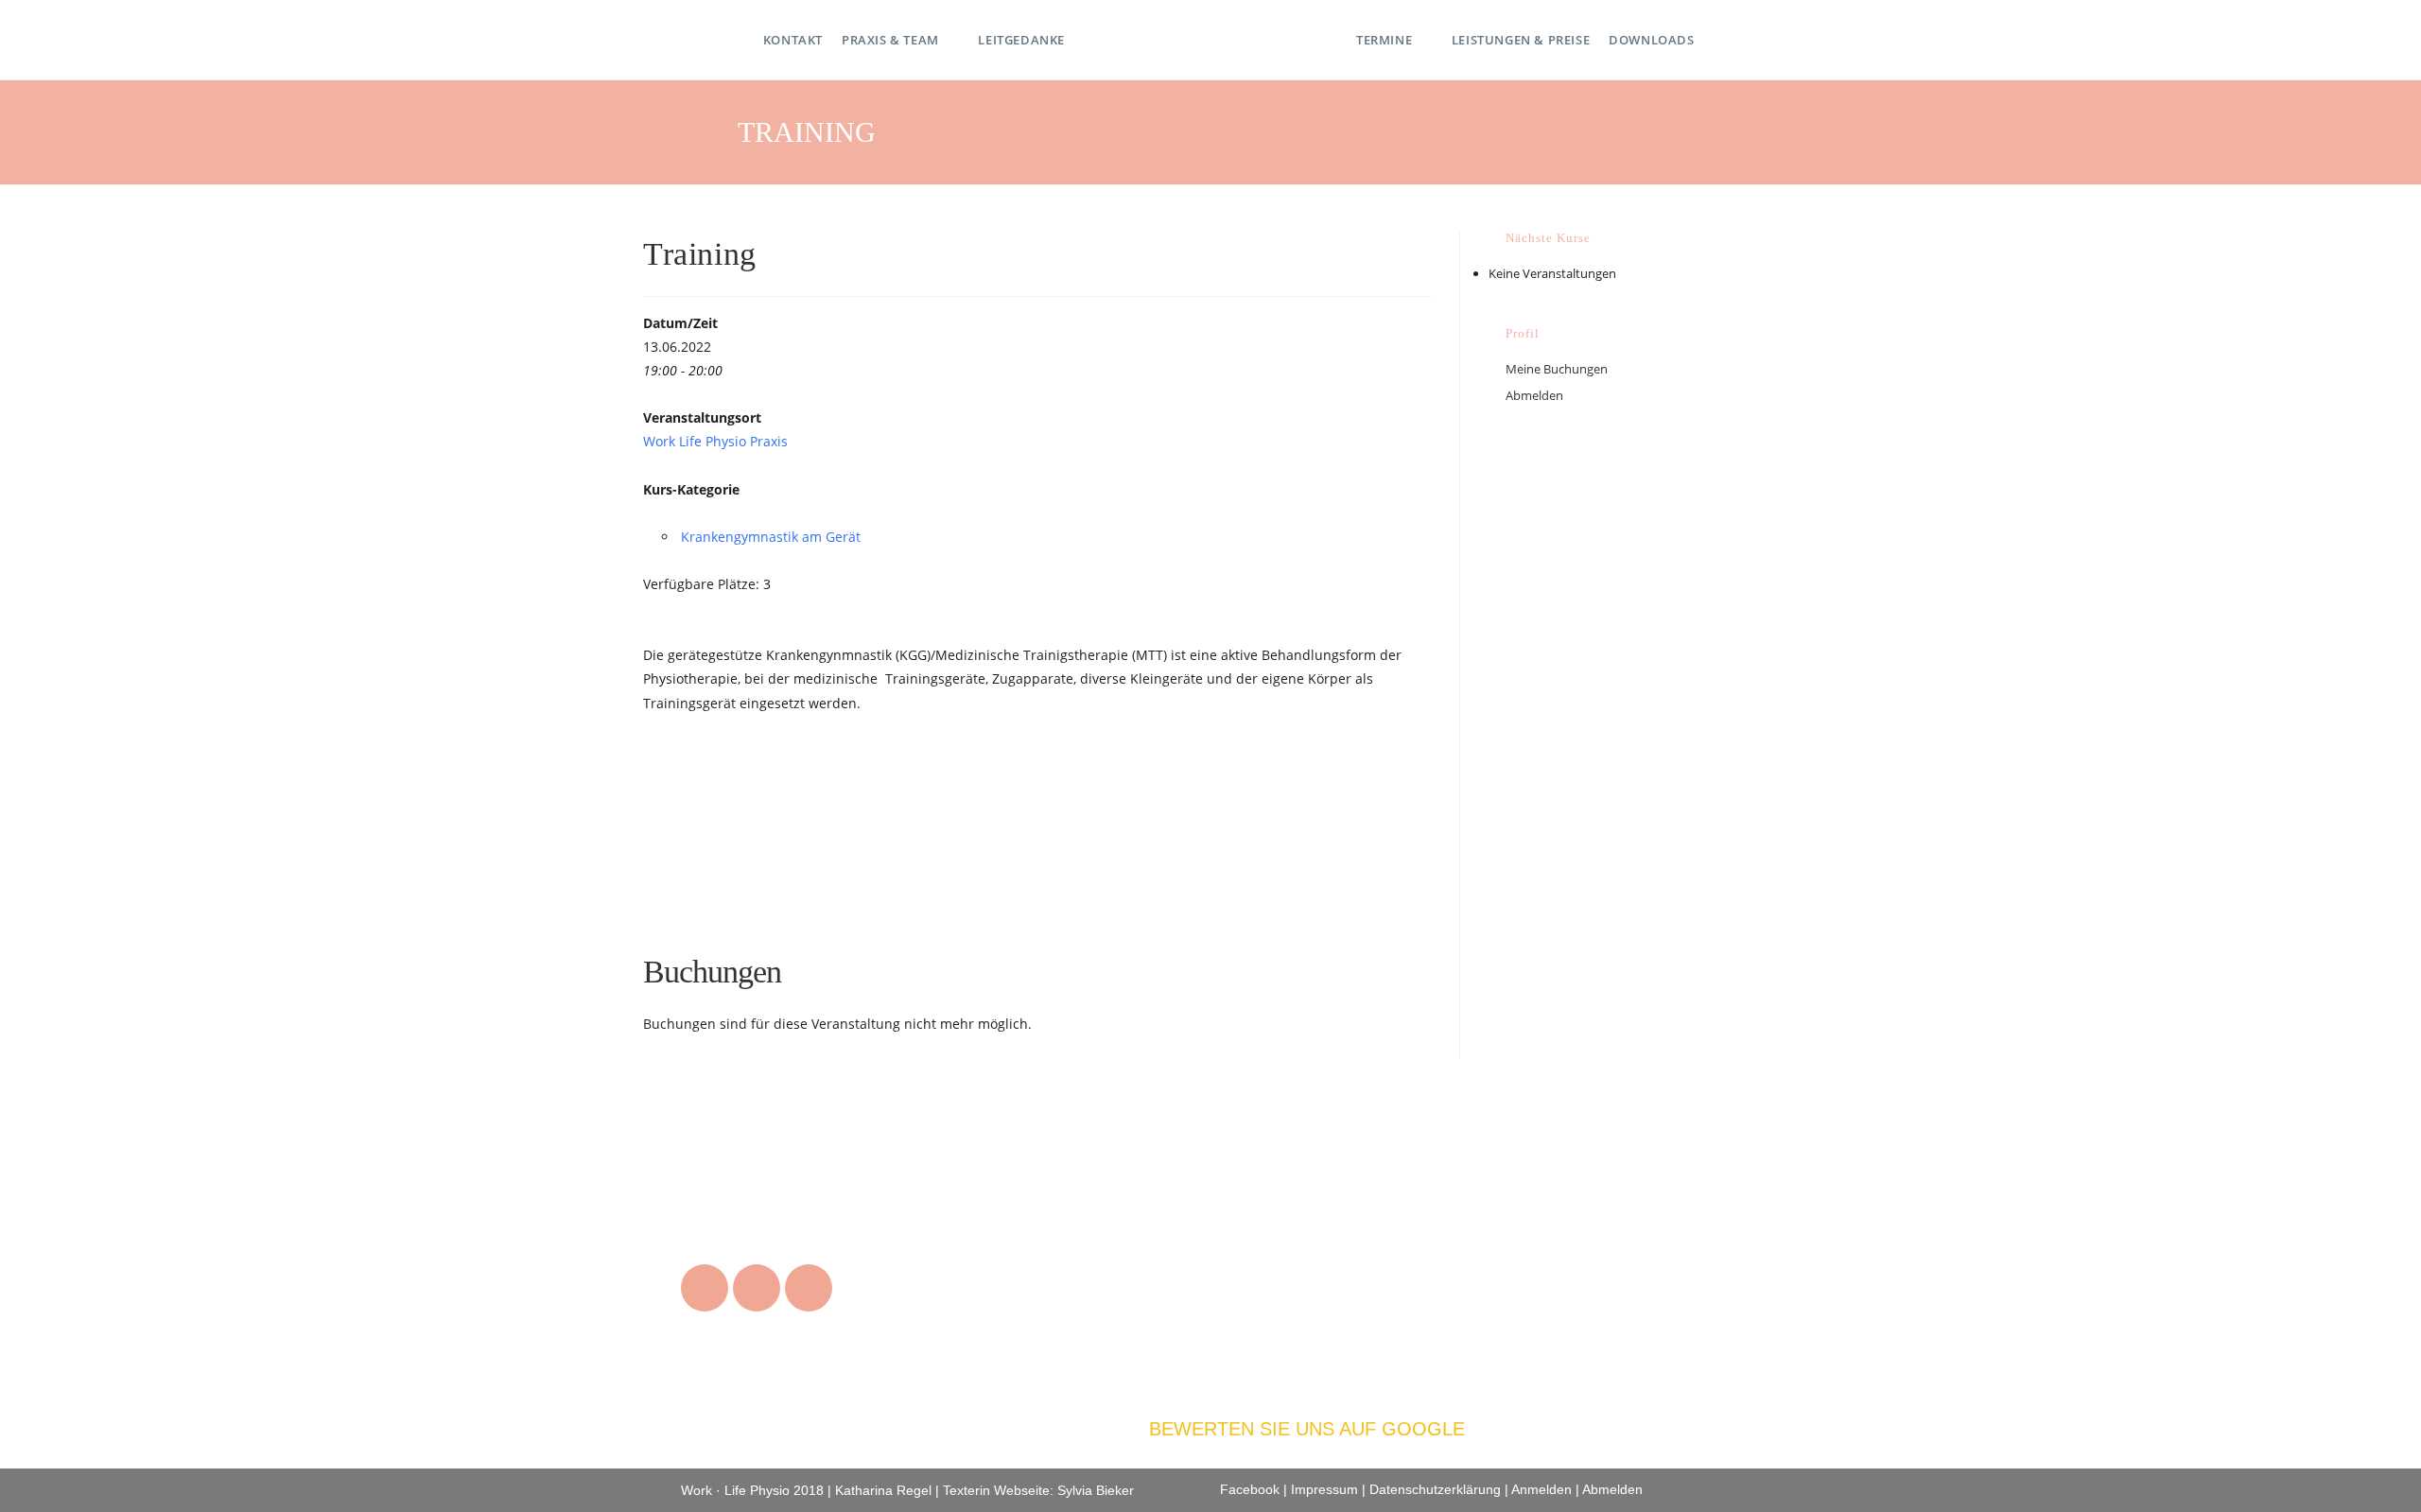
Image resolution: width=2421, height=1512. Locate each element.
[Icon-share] (809, 1288)
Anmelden (1541, 1489)
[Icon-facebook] (757, 1288)
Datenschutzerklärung (1435, 1489)
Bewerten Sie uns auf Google (1307, 1429)
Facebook (1250, 1489)
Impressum (1324, 1489)
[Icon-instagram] (705, 1288)
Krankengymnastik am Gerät (771, 537)
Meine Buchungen (1557, 369)
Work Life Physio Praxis (715, 441)
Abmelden (1534, 395)
